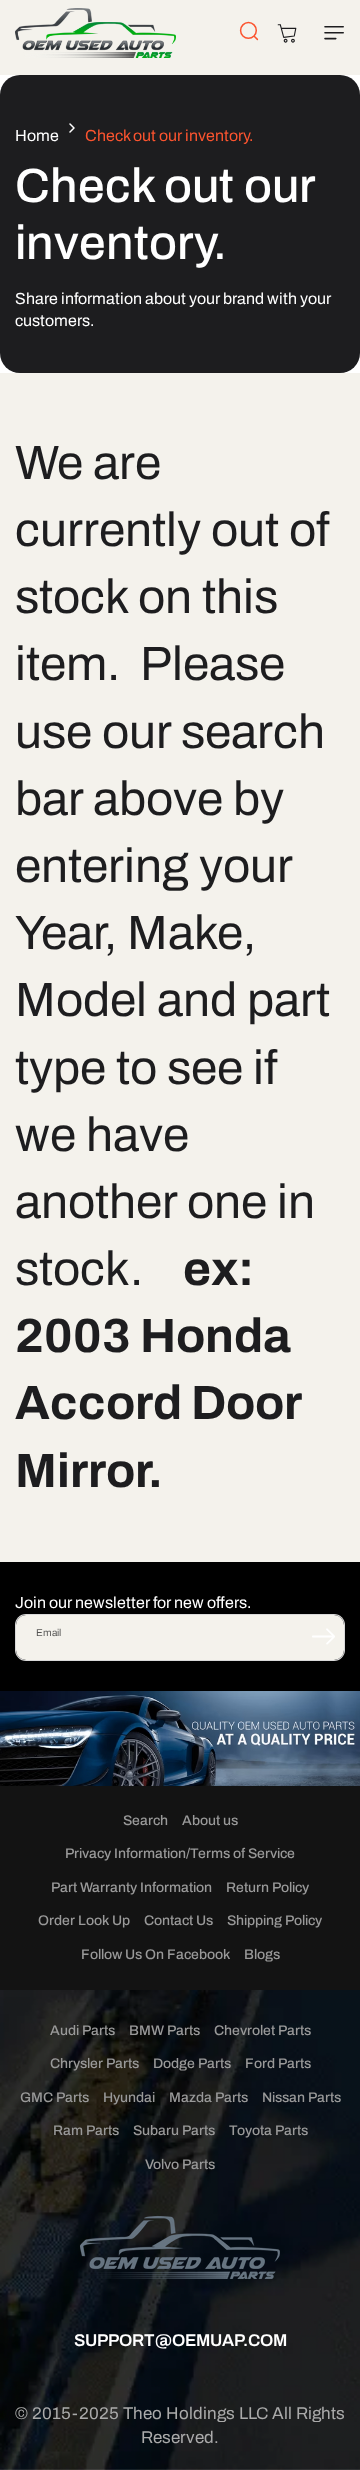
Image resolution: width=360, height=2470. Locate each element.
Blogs (262, 1954)
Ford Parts (278, 2063)
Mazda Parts (208, 2097)
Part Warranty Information (131, 1887)
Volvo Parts (180, 2164)
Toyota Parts (268, 2130)
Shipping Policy (274, 1920)
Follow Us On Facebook (155, 1954)
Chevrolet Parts (262, 2030)
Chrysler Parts (94, 2063)
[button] (330, 33)
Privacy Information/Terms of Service (180, 1853)
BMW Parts (164, 2030)
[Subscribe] (323, 1636)
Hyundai (129, 2097)
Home (37, 135)
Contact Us (178, 1920)
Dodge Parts (192, 2063)
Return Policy (267, 1887)
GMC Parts (54, 2097)
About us (210, 1820)
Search (145, 1820)
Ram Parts (86, 2130)
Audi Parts (82, 2030)
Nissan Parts (301, 2097)
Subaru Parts (174, 2130)
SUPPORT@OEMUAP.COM (180, 2340)
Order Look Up (84, 1920)
